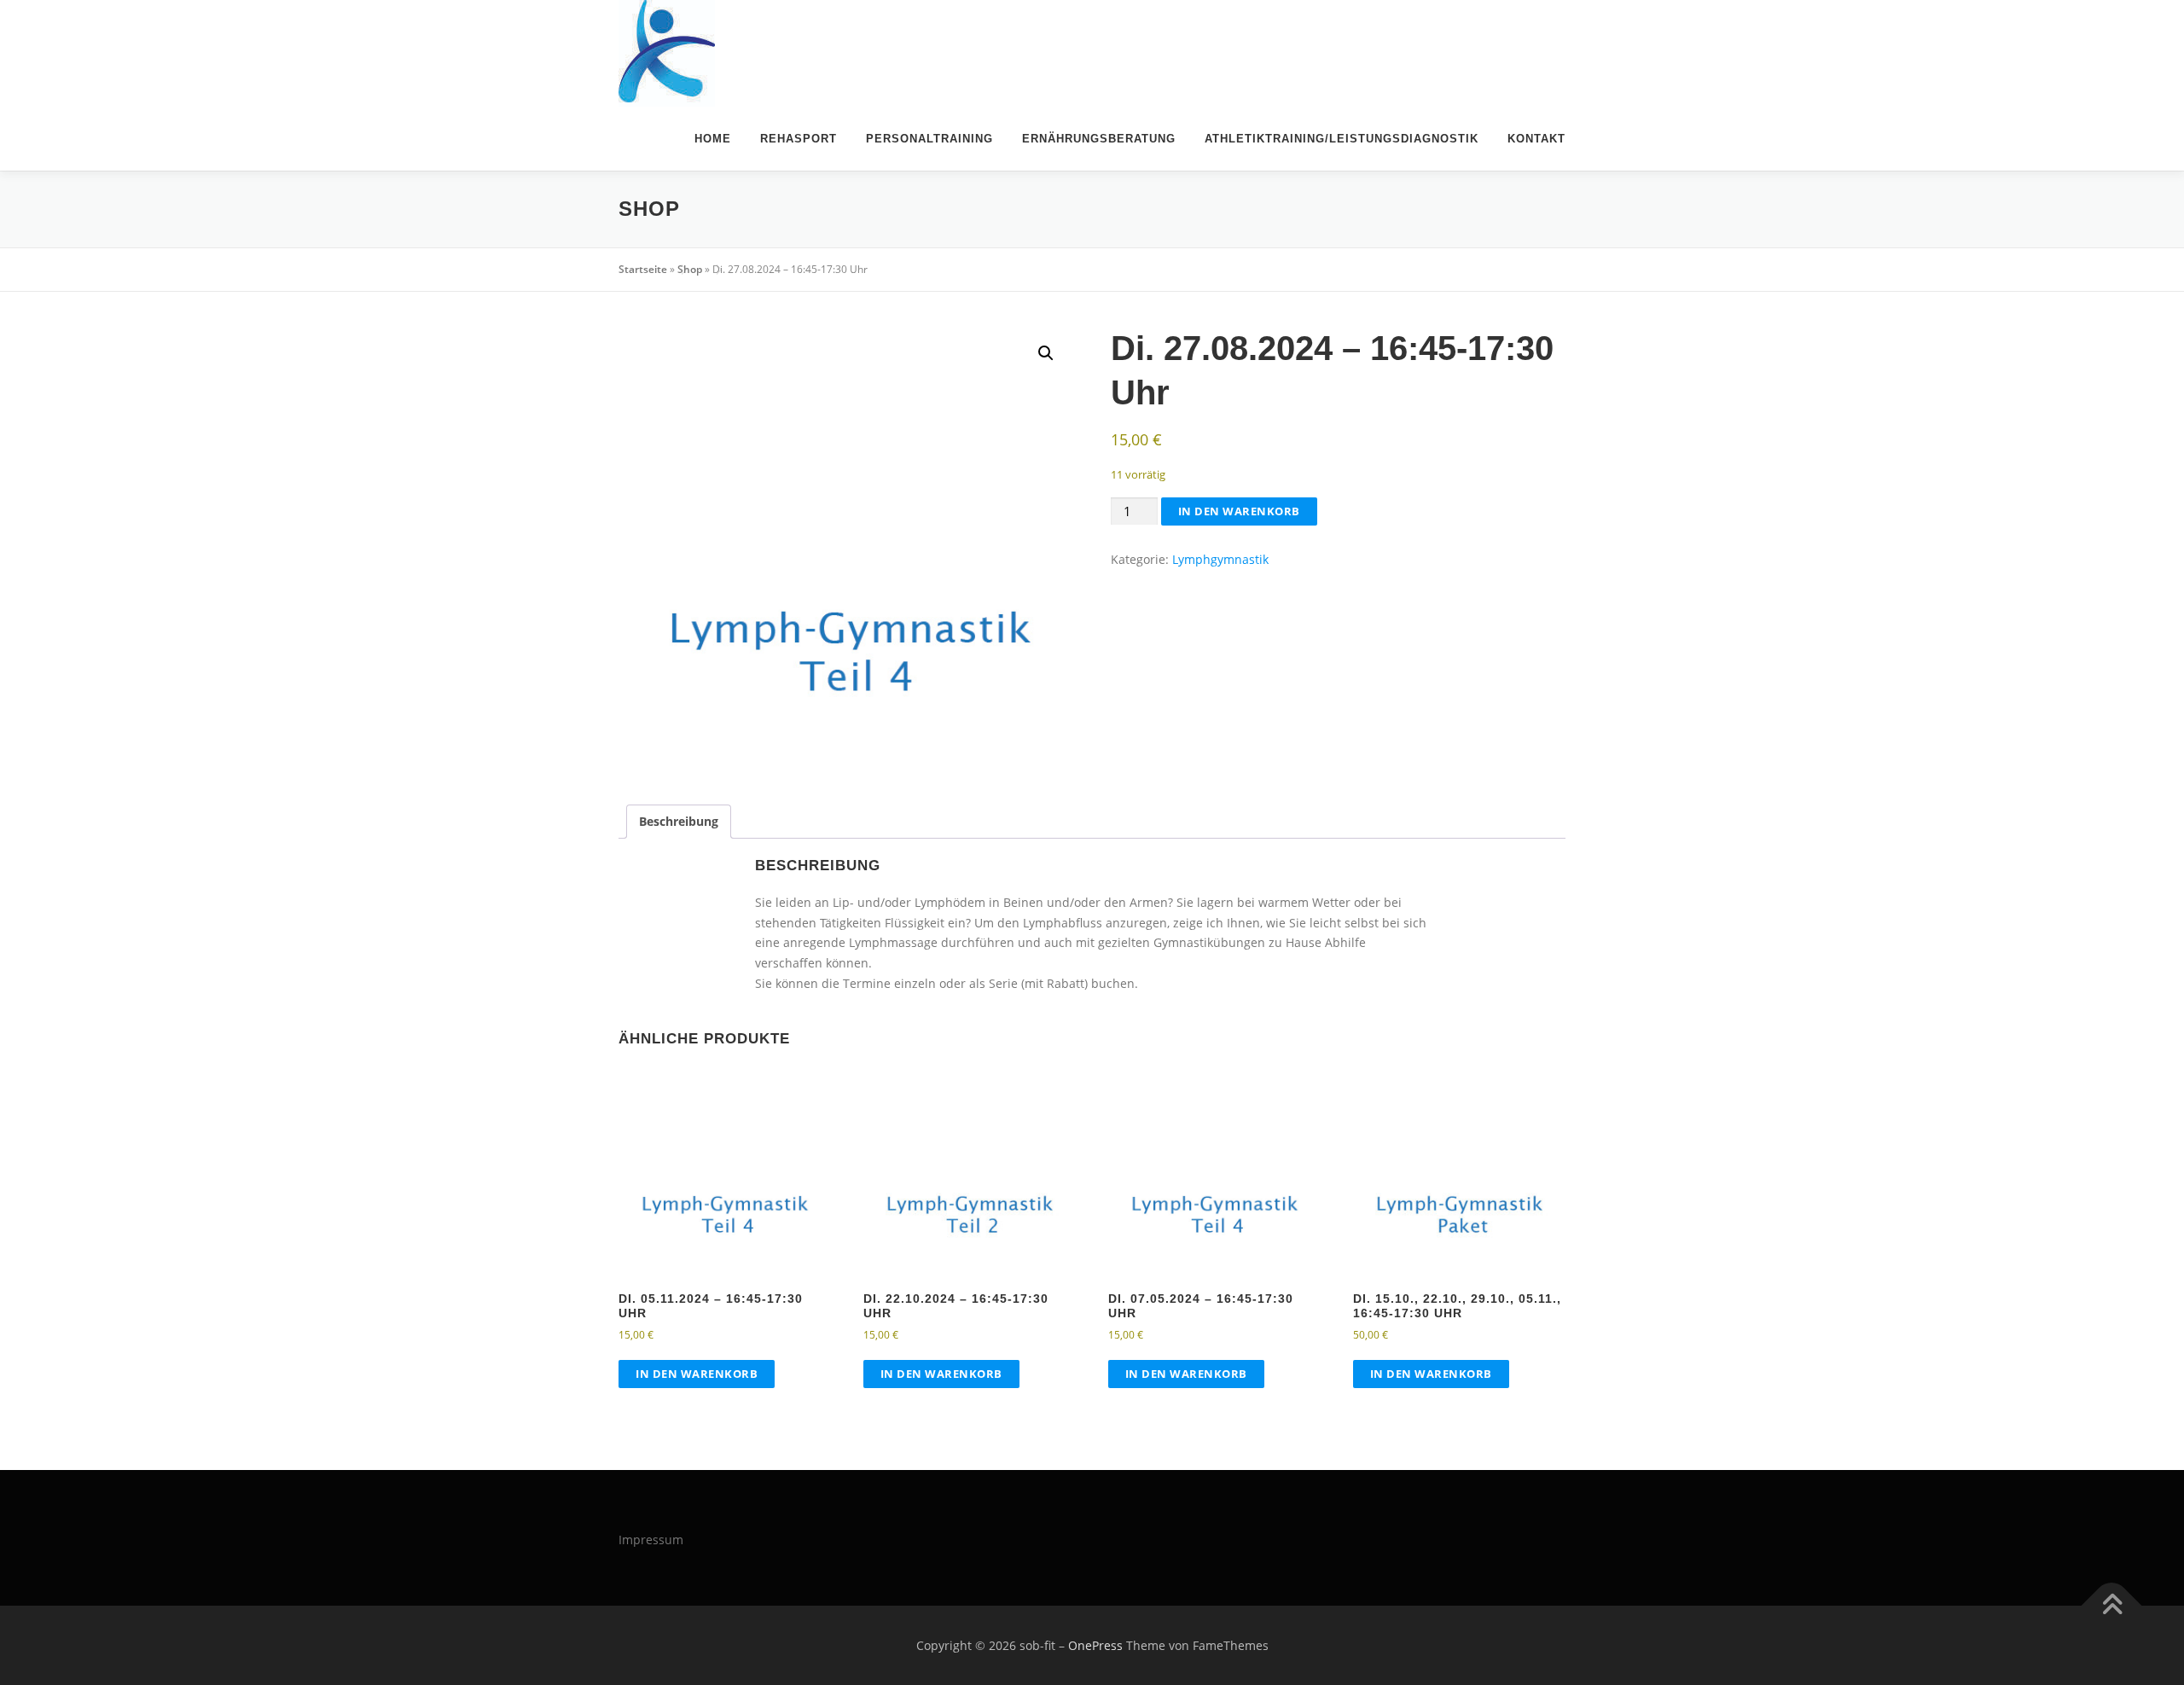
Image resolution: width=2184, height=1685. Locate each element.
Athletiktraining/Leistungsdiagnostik (1342, 139)
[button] (1046, 353)
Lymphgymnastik (1220, 559)
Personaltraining (929, 139)
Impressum (651, 1540)
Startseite (643, 269)
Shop (690, 269)
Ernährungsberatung (1099, 139)
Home (713, 139)
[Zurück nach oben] (2112, 1605)
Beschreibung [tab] (679, 821)
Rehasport (799, 139)
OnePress (1095, 1645)
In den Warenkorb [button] (697, 1374)
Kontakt (1536, 139)
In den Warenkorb (1239, 511)
